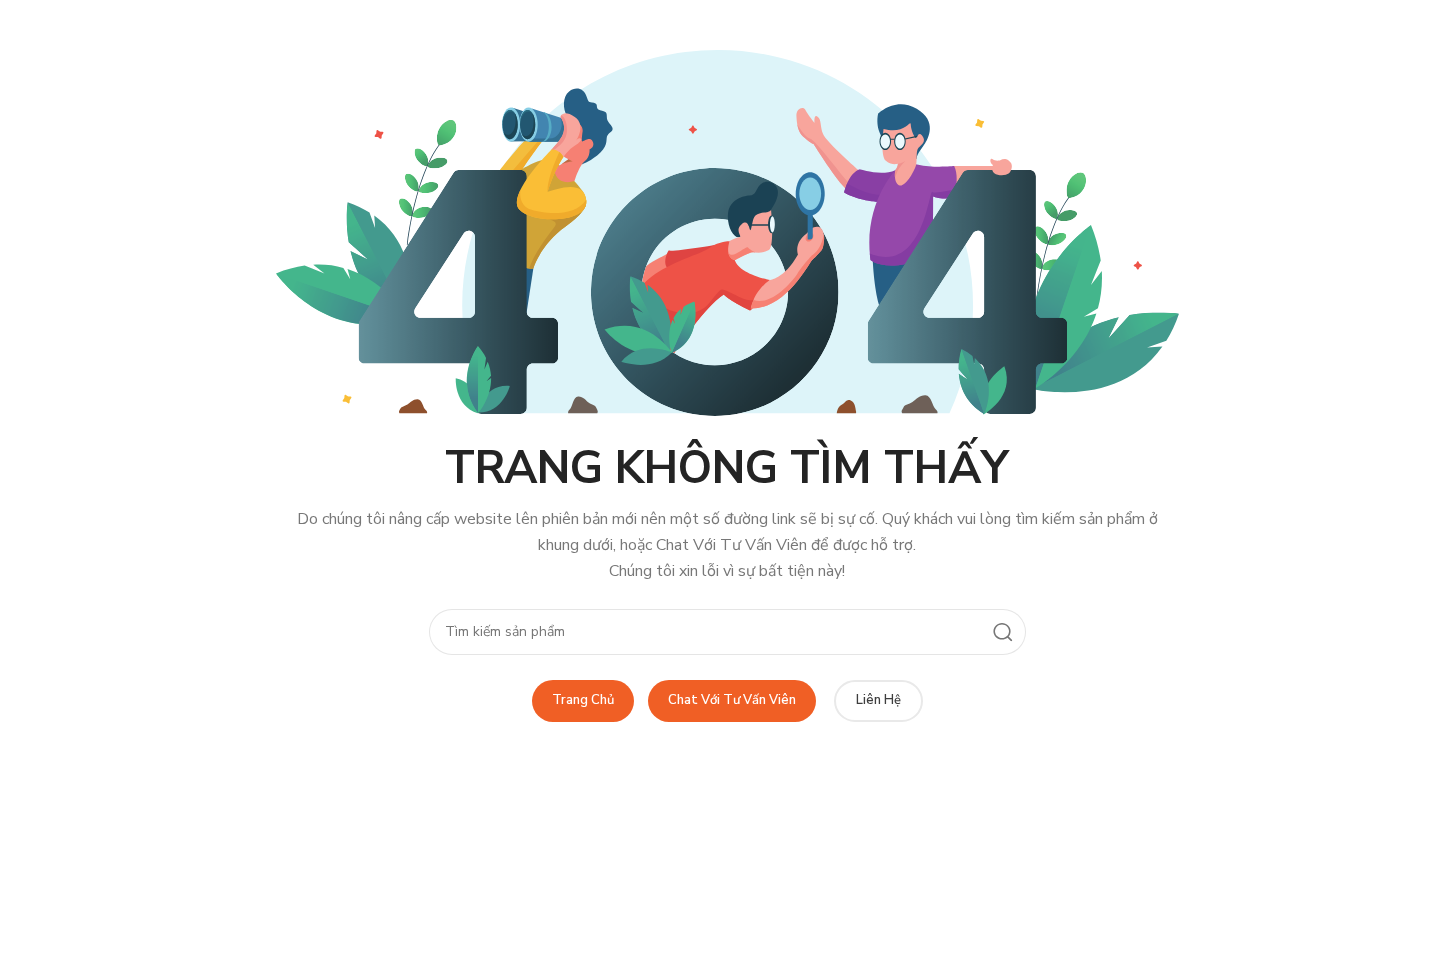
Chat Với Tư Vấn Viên (732, 700)
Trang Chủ (583, 700)
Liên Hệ (878, 700)
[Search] (1003, 632)
